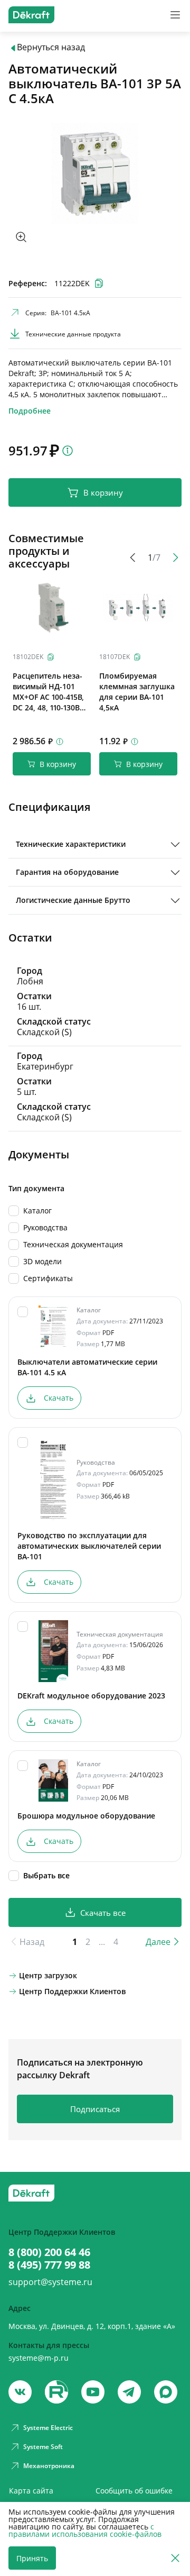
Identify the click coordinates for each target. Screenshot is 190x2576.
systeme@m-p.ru (39, 2358)
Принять (32, 2558)
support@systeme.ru (50, 2282)
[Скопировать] (51, 657)
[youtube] (56, 2392)
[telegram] (129, 2392)
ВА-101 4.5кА (70, 313)
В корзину (103, 492)
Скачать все (103, 1913)
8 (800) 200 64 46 (49, 2252)
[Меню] (175, 15)
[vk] (20, 2392)
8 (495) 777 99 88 (49, 2265)
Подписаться (95, 2109)
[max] (166, 2392)
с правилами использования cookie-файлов (85, 2530)
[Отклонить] (175, 2558)
